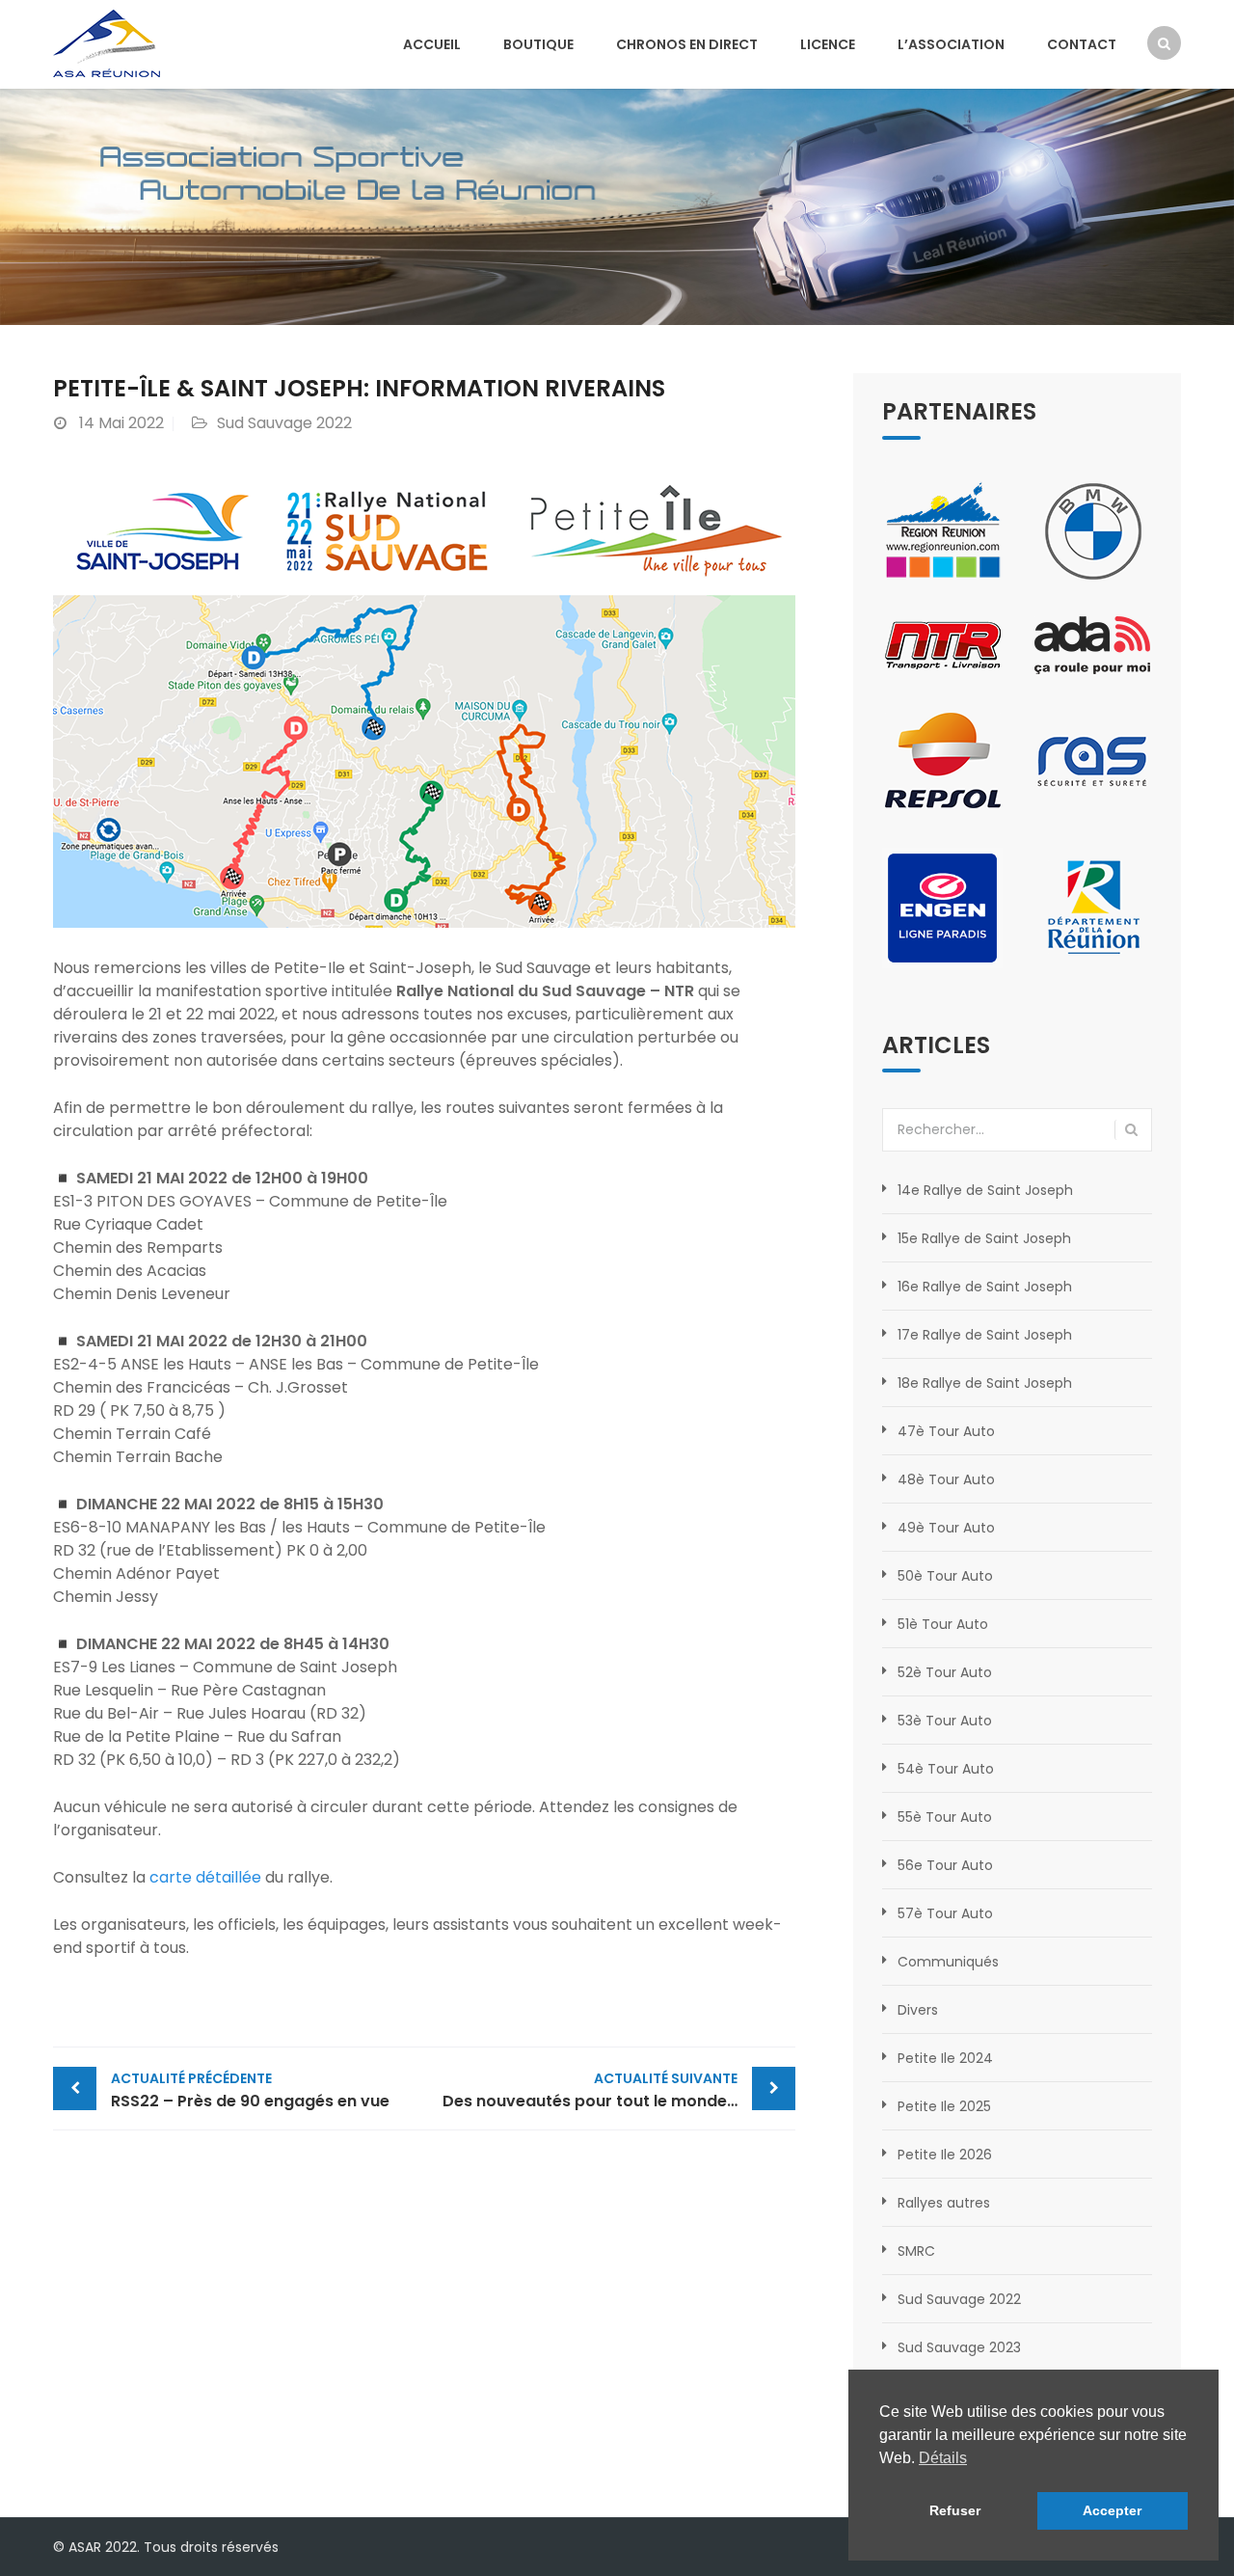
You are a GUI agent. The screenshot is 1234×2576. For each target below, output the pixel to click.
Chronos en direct (687, 44)
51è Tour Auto (943, 1624)
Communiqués (948, 1962)
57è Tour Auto (945, 1913)
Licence (828, 44)
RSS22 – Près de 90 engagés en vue (250, 2090)
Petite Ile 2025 (944, 2106)
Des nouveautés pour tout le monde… (590, 2090)
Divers (918, 2010)
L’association (951, 44)
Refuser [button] (955, 2510)
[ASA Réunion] (107, 42)
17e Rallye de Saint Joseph (985, 1335)
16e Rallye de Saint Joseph (985, 1287)
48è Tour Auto (946, 1479)
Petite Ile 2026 (945, 2155)
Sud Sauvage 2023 (959, 2347)
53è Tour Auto (945, 1721)
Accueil (432, 44)
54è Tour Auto (946, 1769)
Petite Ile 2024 (945, 2058)
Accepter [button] (1112, 2510)
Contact (1082, 44)
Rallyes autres (944, 2203)
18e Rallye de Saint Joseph (985, 1383)
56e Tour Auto (945, 1865)
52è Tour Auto (945, 1672)
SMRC (916, 2251)
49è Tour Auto (946, 1528)
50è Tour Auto (945, 1576)
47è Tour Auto (946, 1431)
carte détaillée (205, 1877)
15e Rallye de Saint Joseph (984, 1238)
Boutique (538, 44)
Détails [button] (943, 2458)
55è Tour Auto (945, 1817)
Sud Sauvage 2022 (284, 423)
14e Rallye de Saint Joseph (985, 1190)
